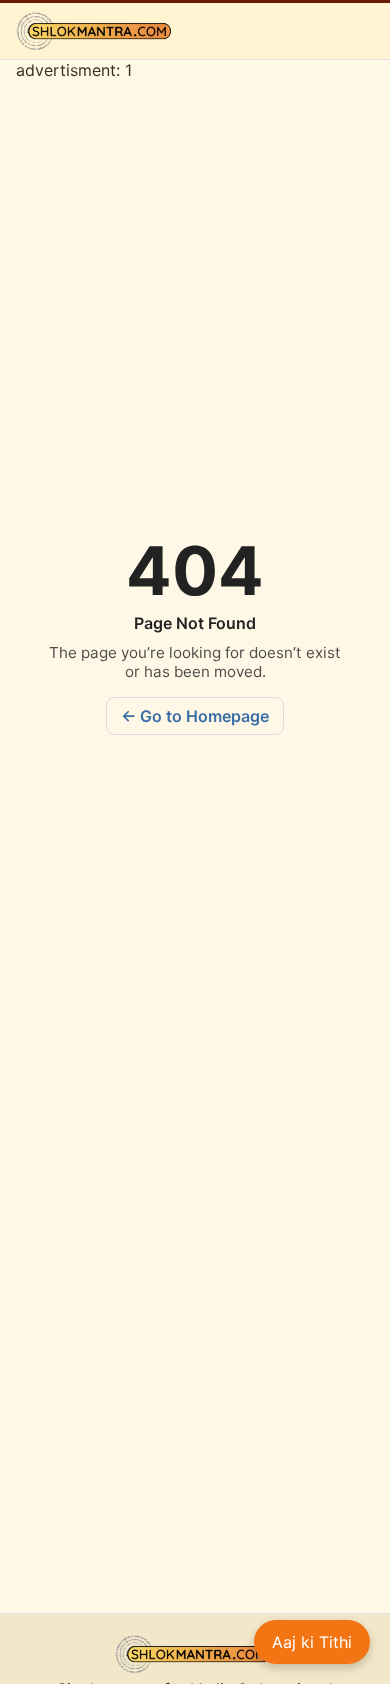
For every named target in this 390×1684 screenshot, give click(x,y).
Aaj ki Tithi (312, 1642)
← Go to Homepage (195, 716)
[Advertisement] (195, 1386)
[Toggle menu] (359, 31)
